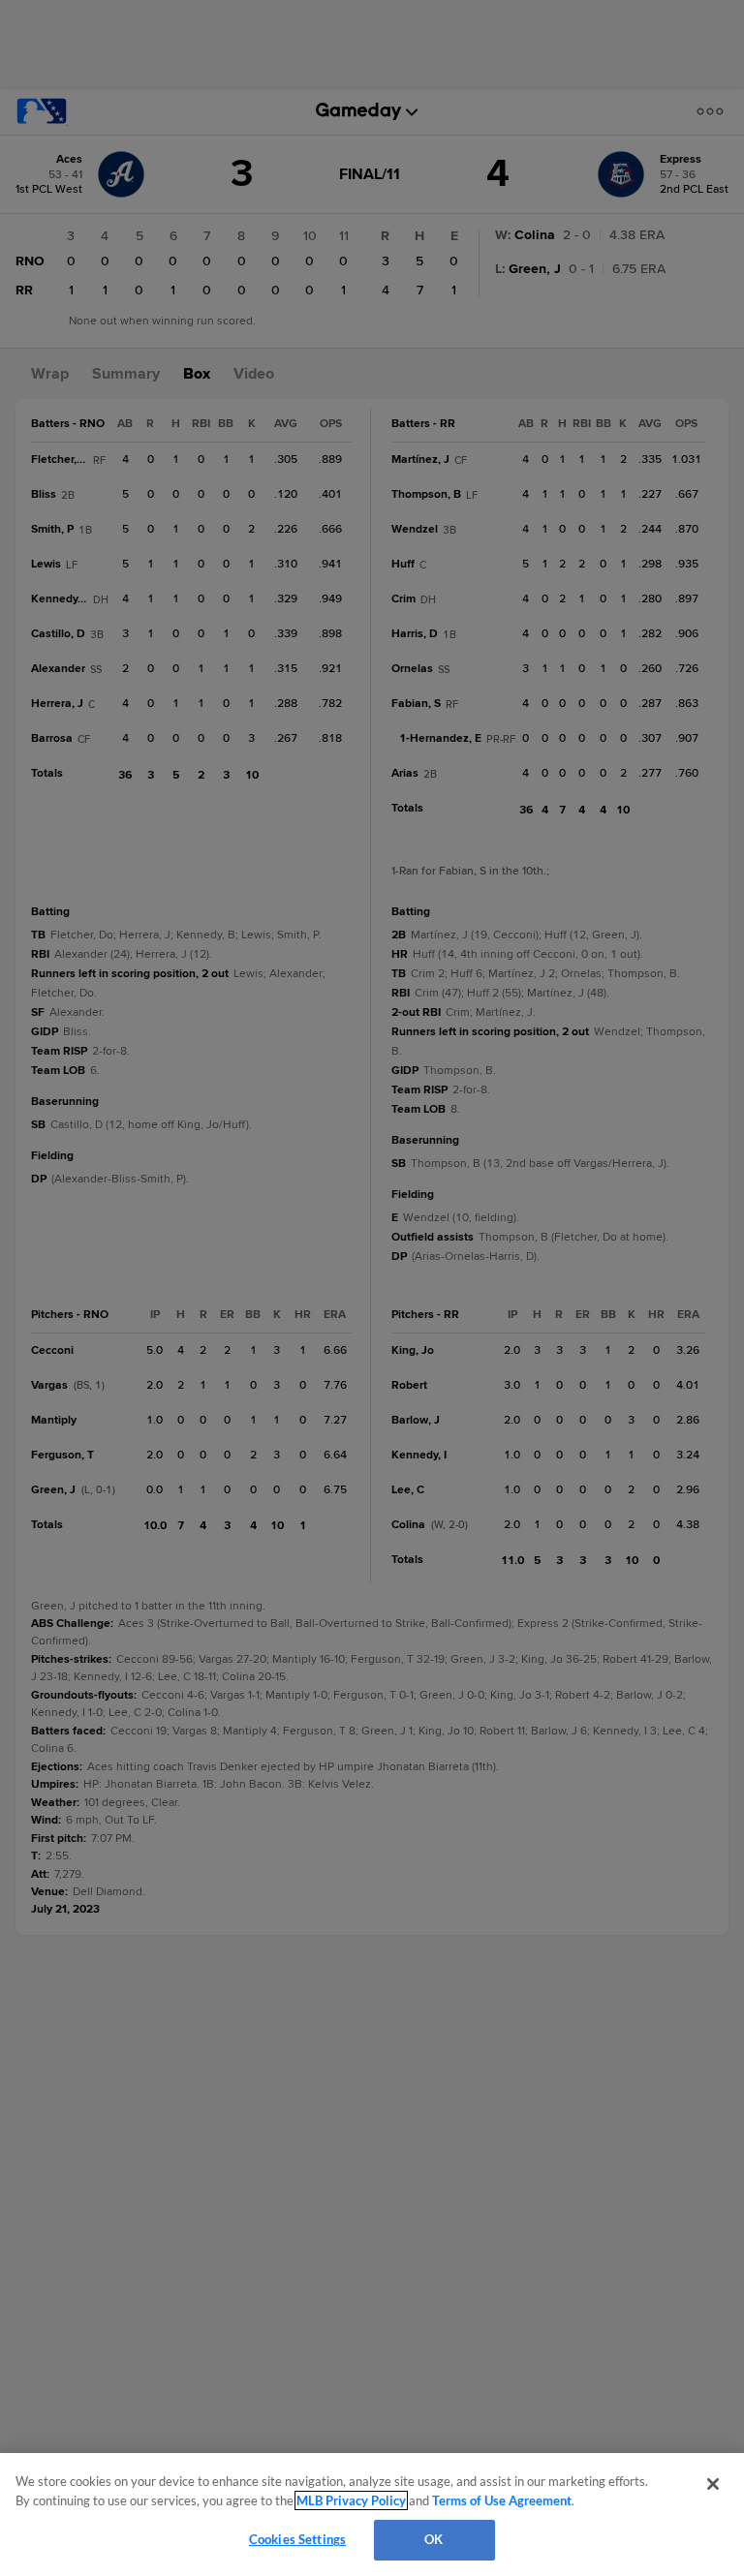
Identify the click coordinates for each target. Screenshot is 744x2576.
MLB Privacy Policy (351, 2500)
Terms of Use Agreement (502, 2500)
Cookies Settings (297, 2539)
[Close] (713, 2484)
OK (434, 2539)
